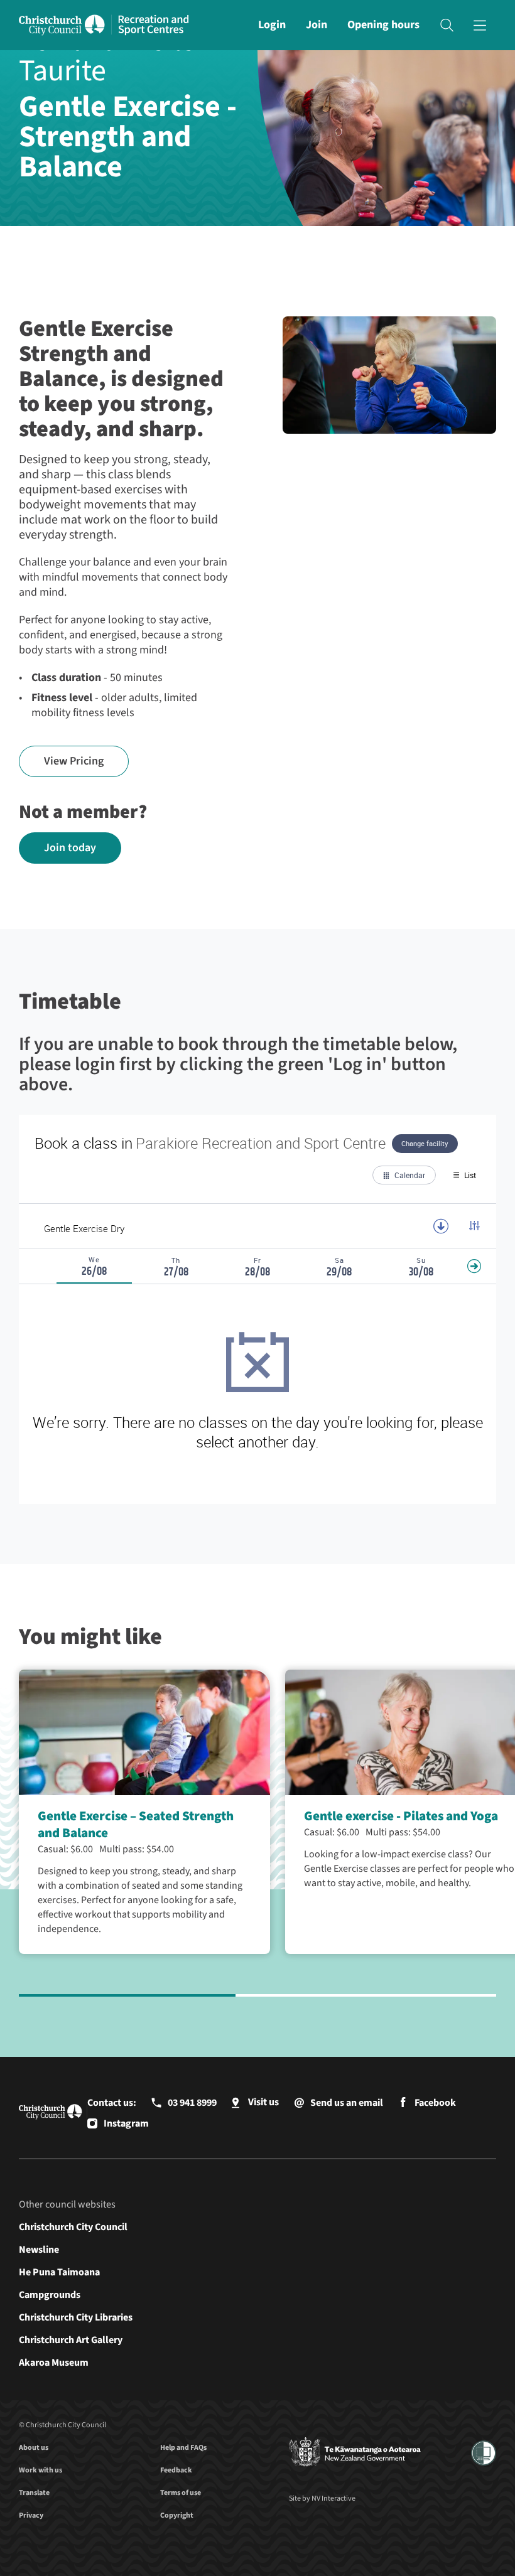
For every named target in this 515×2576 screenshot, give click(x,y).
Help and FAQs (183, 2448)
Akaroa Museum (54, 2363)
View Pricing (74, 761)
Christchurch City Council (73, 2227)
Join (317, 25)
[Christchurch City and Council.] (65, 25)
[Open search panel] (447, 25)
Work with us (41, 2470)
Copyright (177, 2515)
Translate (34, 2493)
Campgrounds (50, 2295)
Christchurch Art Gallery (71, 2340)
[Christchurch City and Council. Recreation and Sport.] (154, 25)
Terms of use (181, 2493)
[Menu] (480, 25)
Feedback (176, 2470)
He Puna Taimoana (59, 2272)
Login (272, 25)
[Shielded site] (484, 2453)
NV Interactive (333, 2498)
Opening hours (383, 25)
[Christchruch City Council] (355, 2453)
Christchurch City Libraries (76, 2317)
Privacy (31, 2515)
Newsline (39, 2250)
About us (34, 2448)
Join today (70, 848)
